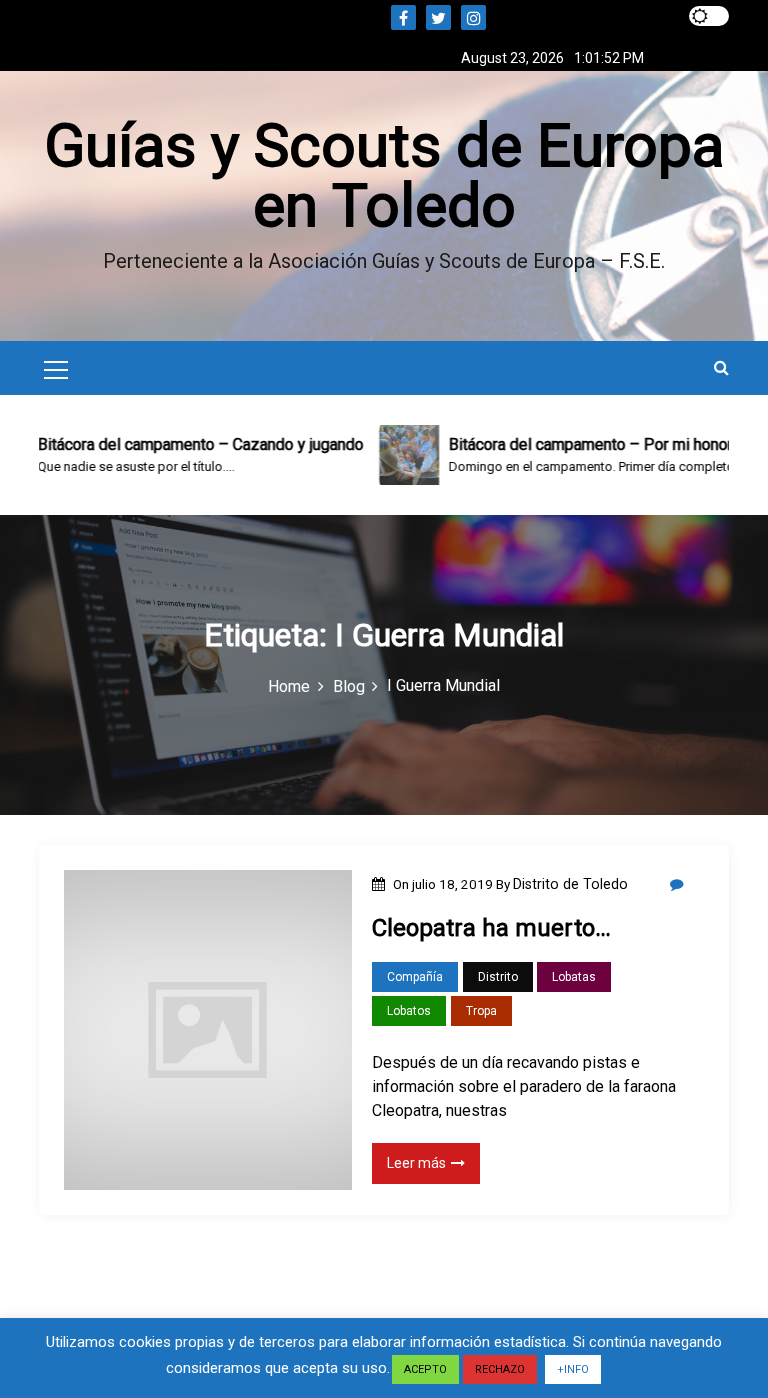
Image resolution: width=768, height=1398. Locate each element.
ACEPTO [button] (425, 1369)
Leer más (416, 1163)
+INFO (573, 1369)
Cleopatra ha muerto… (491, 928)
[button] (721, 367)
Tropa (481, 1011)
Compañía (415, 977)
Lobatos (409, 1011)
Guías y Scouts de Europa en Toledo (384, 175)
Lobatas (574, 977)
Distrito (498, 977)
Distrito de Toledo (570, 884)
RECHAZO (500, 1369)
